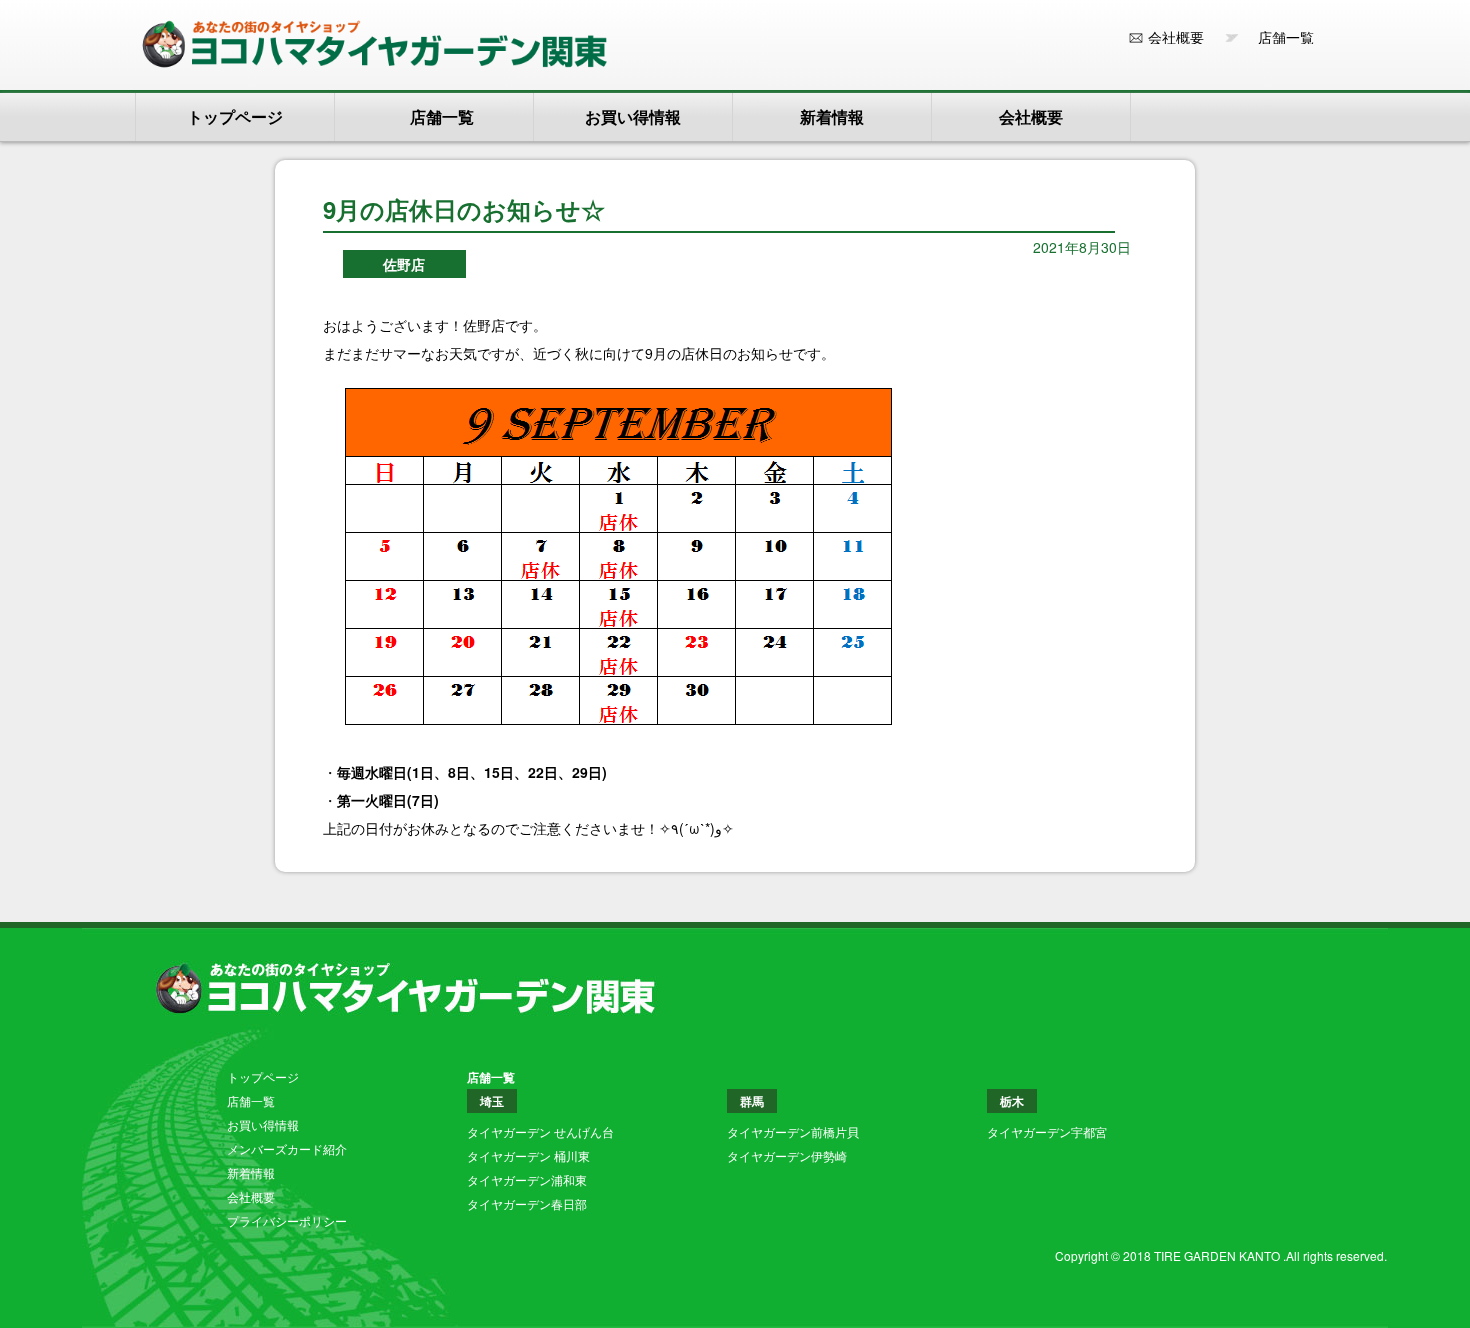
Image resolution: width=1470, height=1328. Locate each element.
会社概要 (1176, 37)
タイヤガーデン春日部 (527, 1203)
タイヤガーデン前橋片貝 (793, 1131)
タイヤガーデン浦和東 (527, 1179)
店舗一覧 (1279, 37)
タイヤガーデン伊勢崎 (787, 1155)
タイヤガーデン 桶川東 (528, 1155)
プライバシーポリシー (287, 1220)
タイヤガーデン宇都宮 (1047, 1131)
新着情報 (832, 116)
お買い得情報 (633, 116)
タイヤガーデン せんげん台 (540, 1131)
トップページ (235, 116)
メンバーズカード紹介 (287, 1148)
